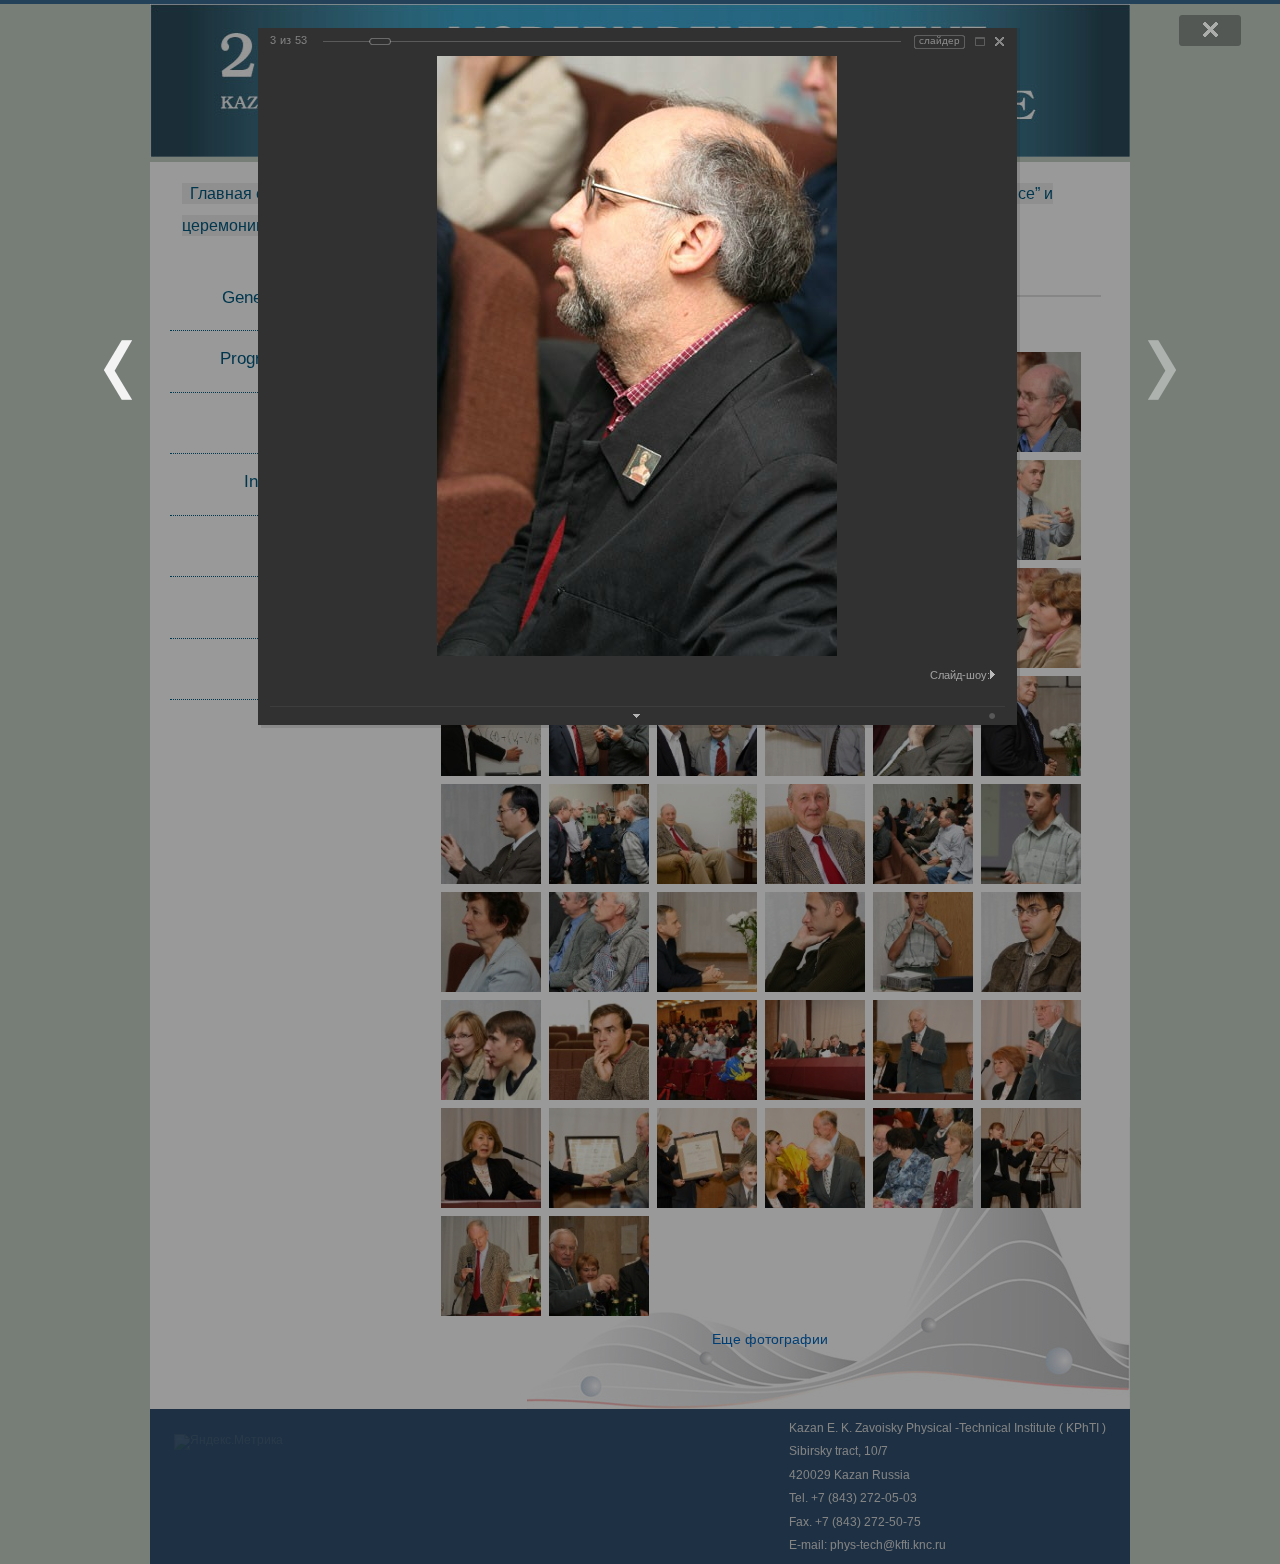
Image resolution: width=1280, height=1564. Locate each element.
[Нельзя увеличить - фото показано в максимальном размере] (980, 41)
